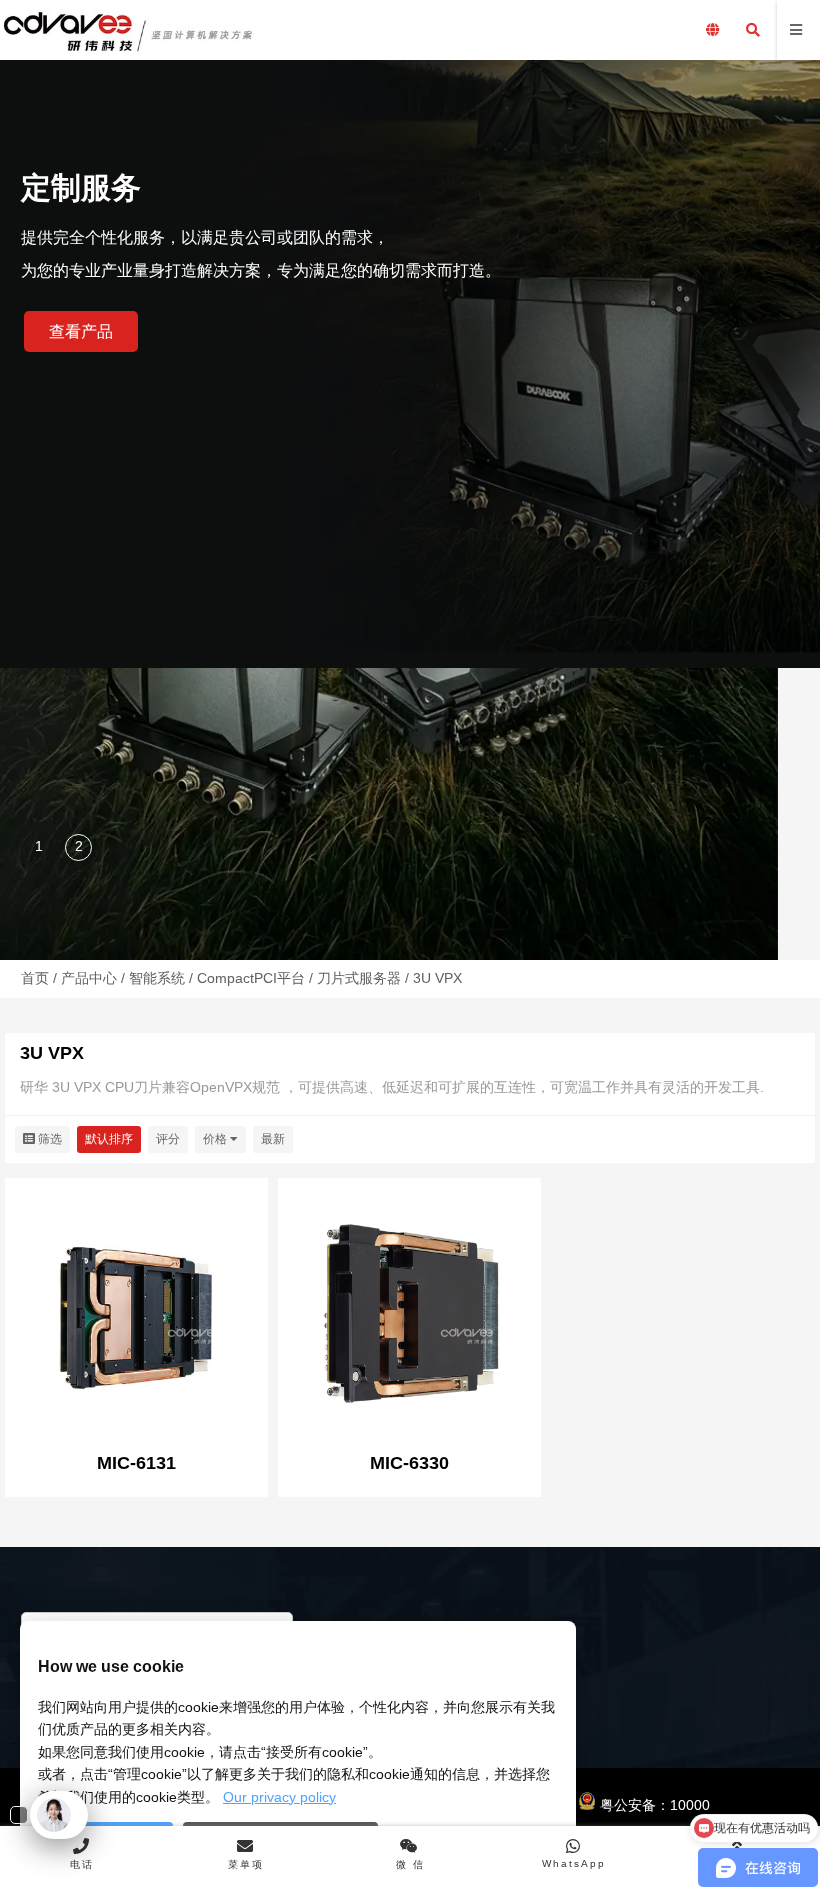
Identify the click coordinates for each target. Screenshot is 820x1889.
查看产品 (81, 331)
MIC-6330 (409, 1463)
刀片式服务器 (359, 978)
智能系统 (157, 978)
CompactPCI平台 (251, 978)
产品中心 (89, 978)
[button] (40, 849)
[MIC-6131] (136, 1311)
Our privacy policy (279, 1797)
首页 (35, 978)
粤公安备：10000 (653, 1805)
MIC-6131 (136, 1463)
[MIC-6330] (409, 1311)
